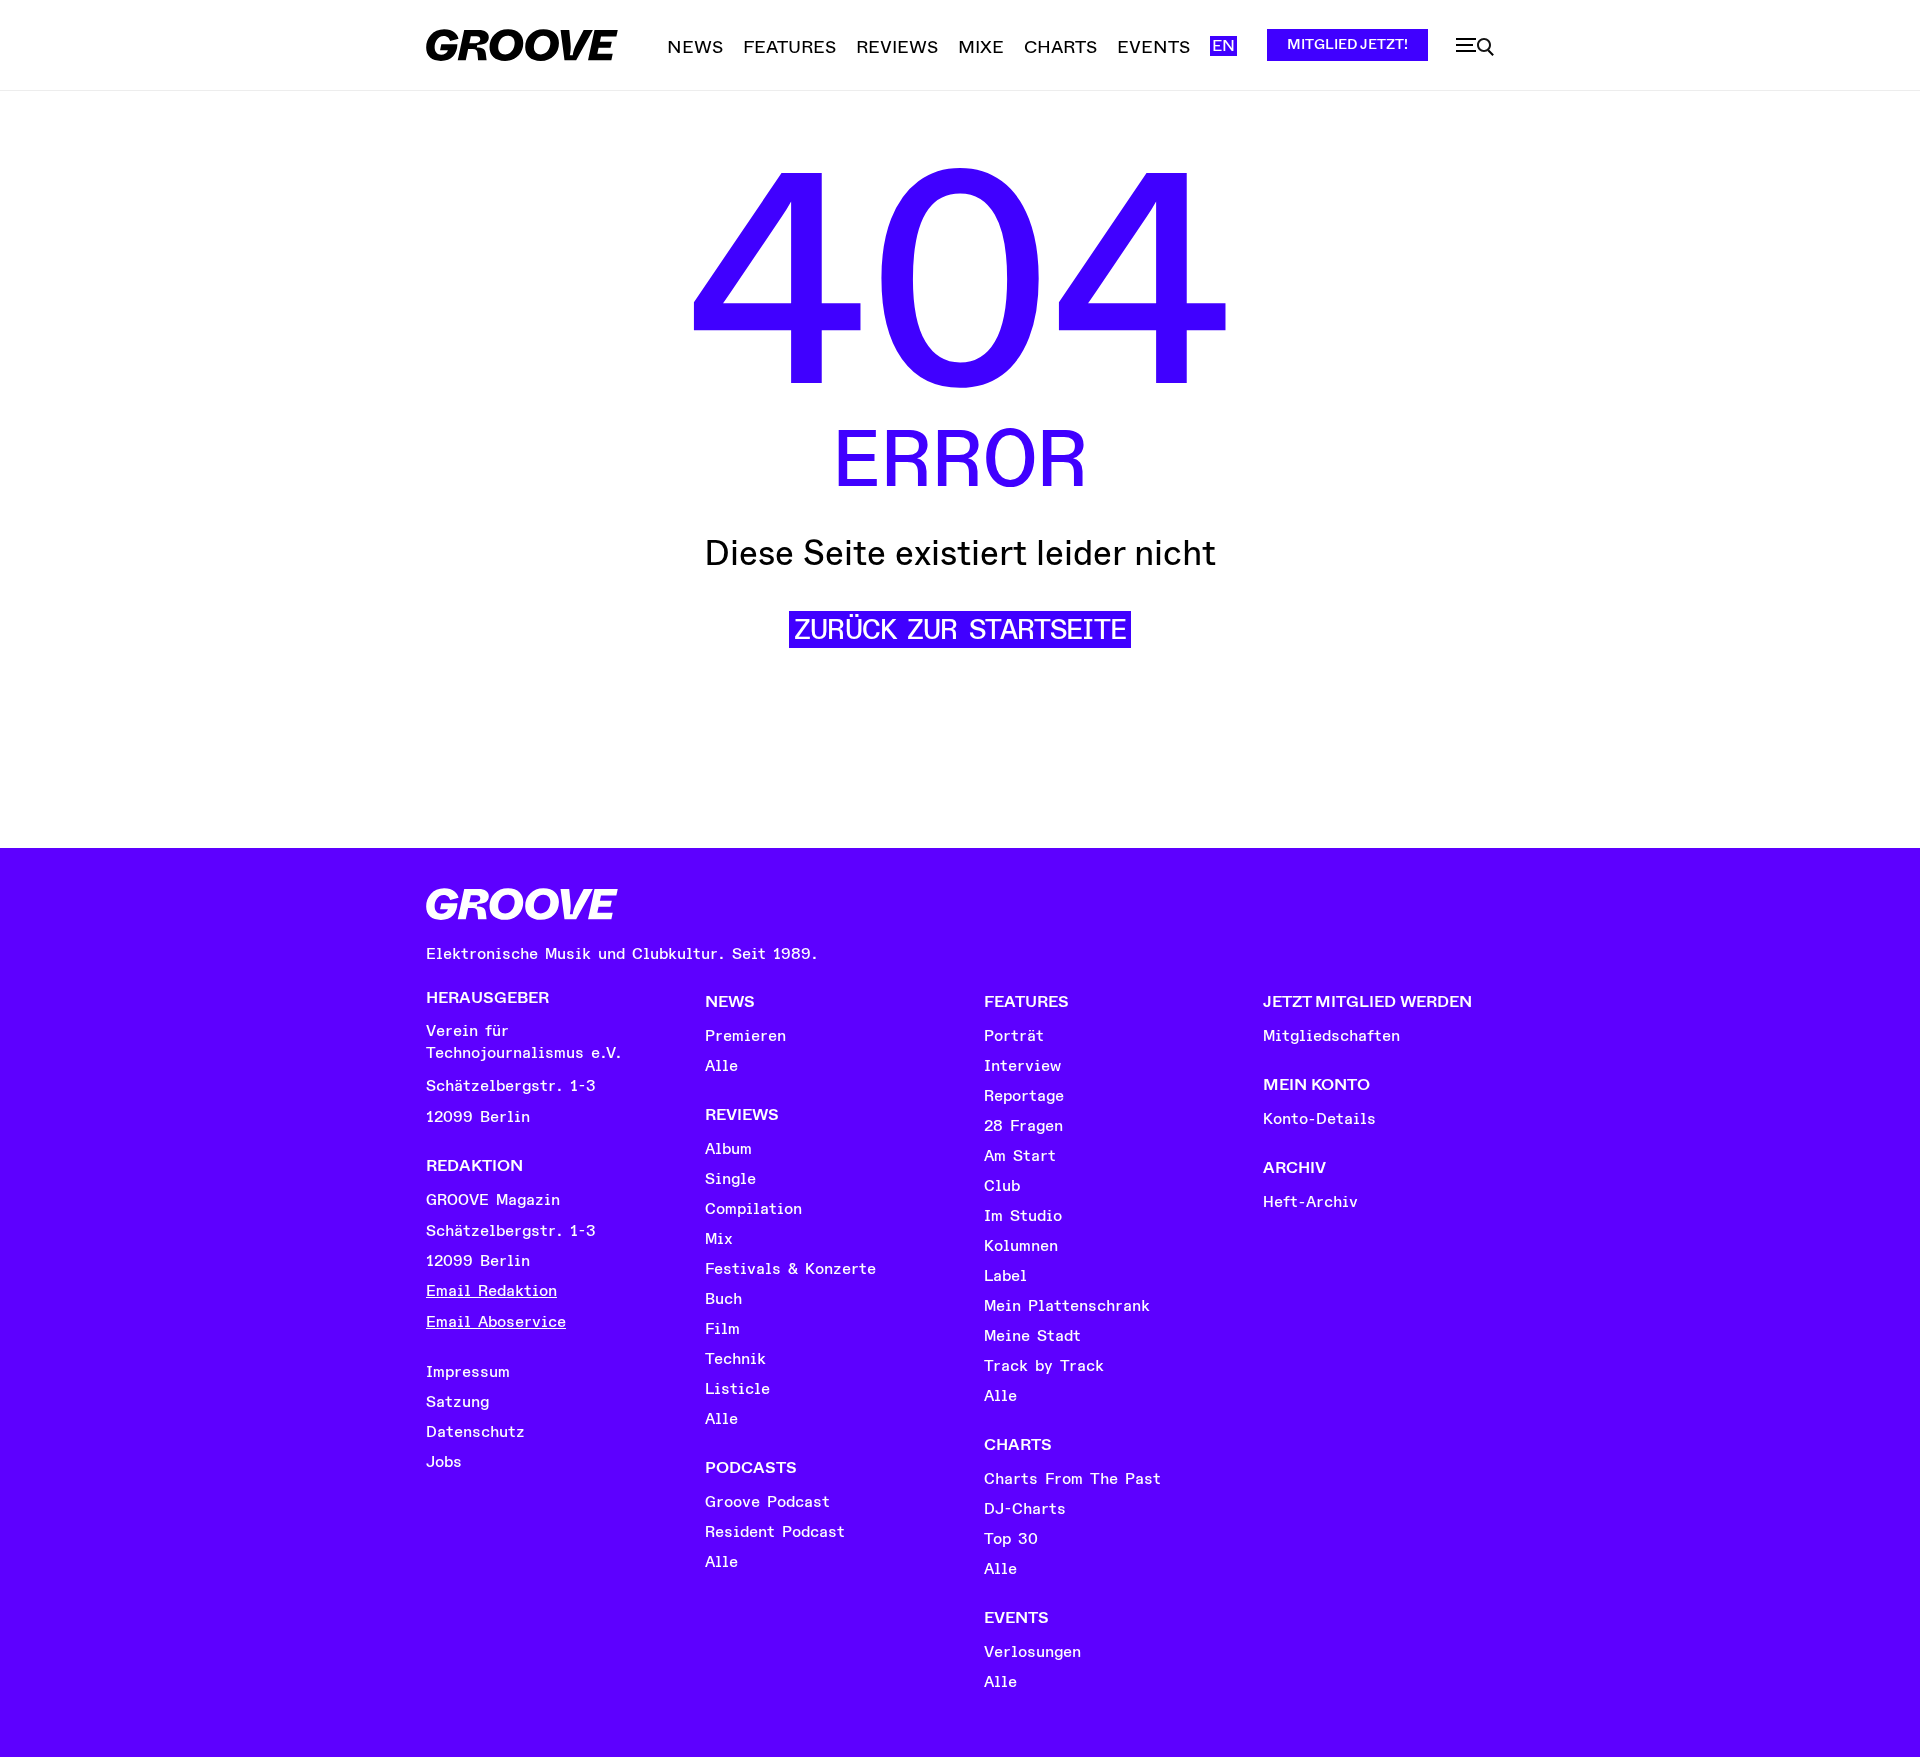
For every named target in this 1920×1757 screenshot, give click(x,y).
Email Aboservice (496, 1322)
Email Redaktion (491, 1291)
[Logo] (522, 45)
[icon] (1475, 47)
